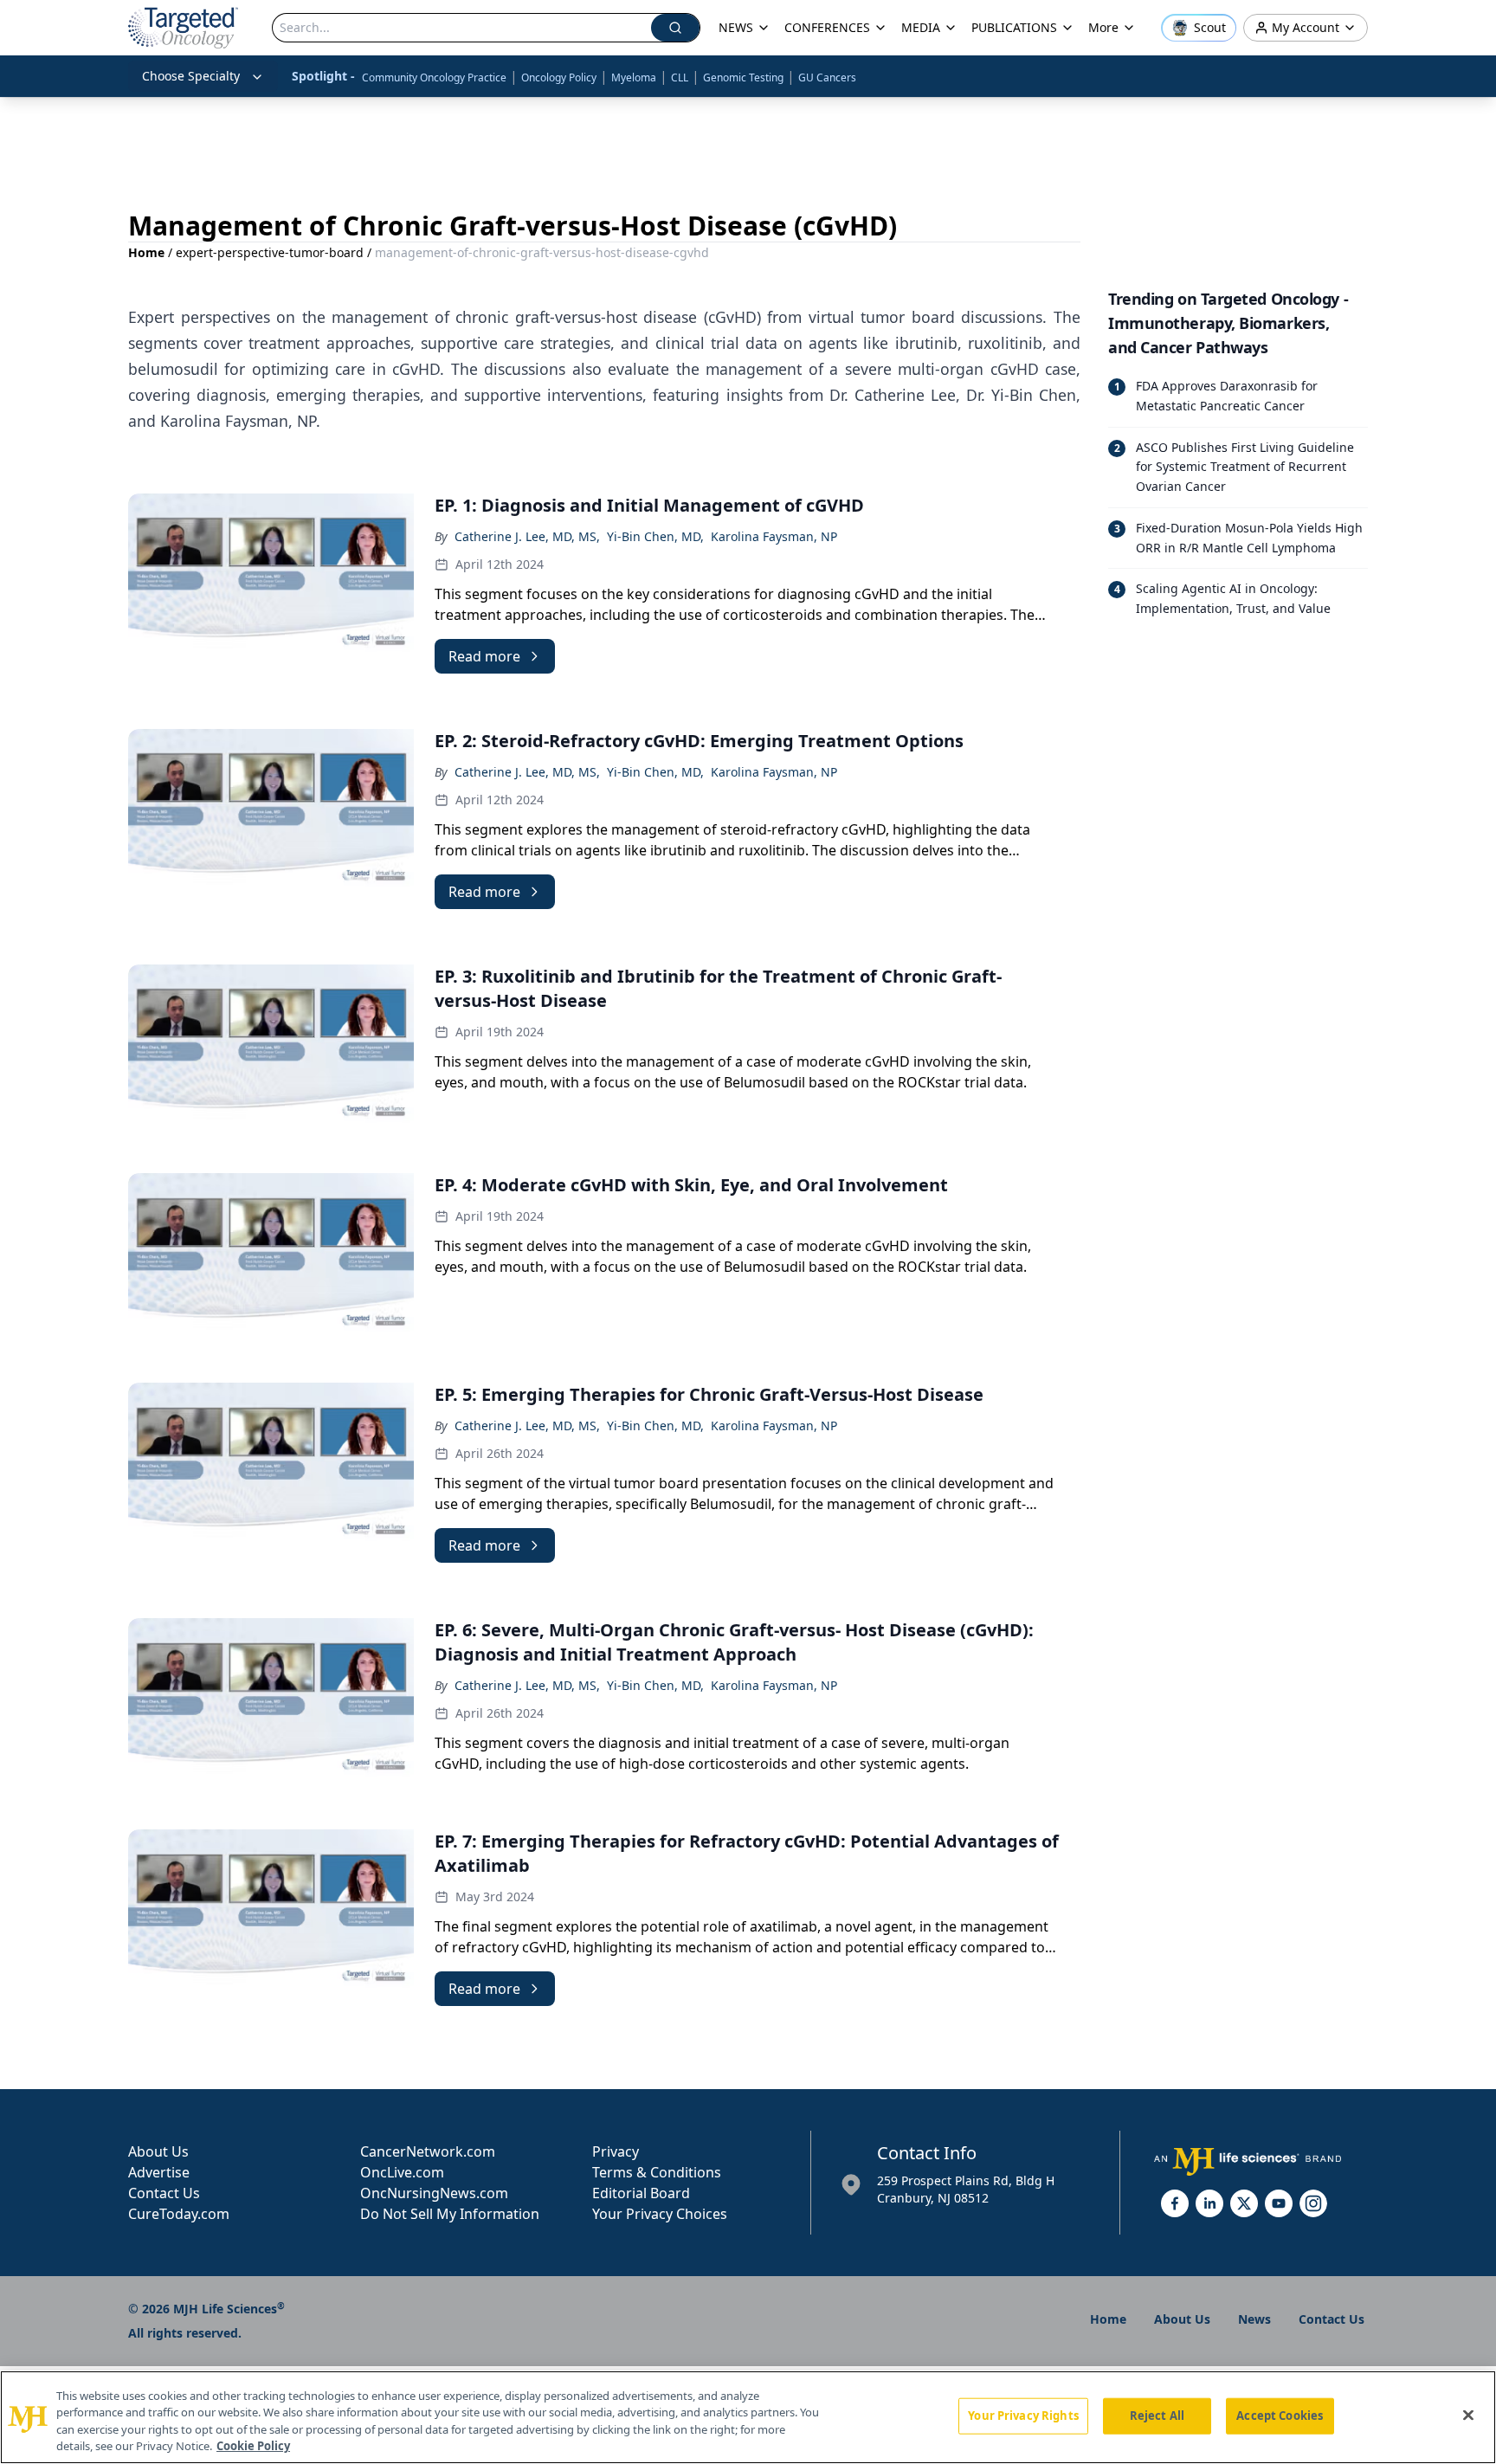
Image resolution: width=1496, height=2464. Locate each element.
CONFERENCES (827, 27)
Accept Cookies (1280, 2416)
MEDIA (921, 27)
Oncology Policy (559, 77)
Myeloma (634, 77)
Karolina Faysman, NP (774, 536)
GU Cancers (827, 77)
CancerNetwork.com (428, 2151)
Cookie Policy (253, 2446)
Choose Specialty (191, 76)
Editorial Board (641, 2193)
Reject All (1157, 2416)
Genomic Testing (743, 77)
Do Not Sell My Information (450, 2214)
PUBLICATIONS (1014, 27)
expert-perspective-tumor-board (270, 252)
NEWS (736, 27)
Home (146, 252)
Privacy (616, 2151)
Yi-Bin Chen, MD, (655, 536)
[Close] (1468, 2415)
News (1254, 2319)
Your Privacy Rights (1023, 2416)
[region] (748, 2417)
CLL (680, 77)
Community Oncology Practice (434, 77)
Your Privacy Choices (660, 2214)
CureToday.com (179, 2214)
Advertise (159, 2172)
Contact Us (164, 2193)
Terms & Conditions (657, 2172)
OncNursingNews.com (434, 2193)
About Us (158, 2151)
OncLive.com (402, 2172)
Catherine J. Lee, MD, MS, (527, 536)
